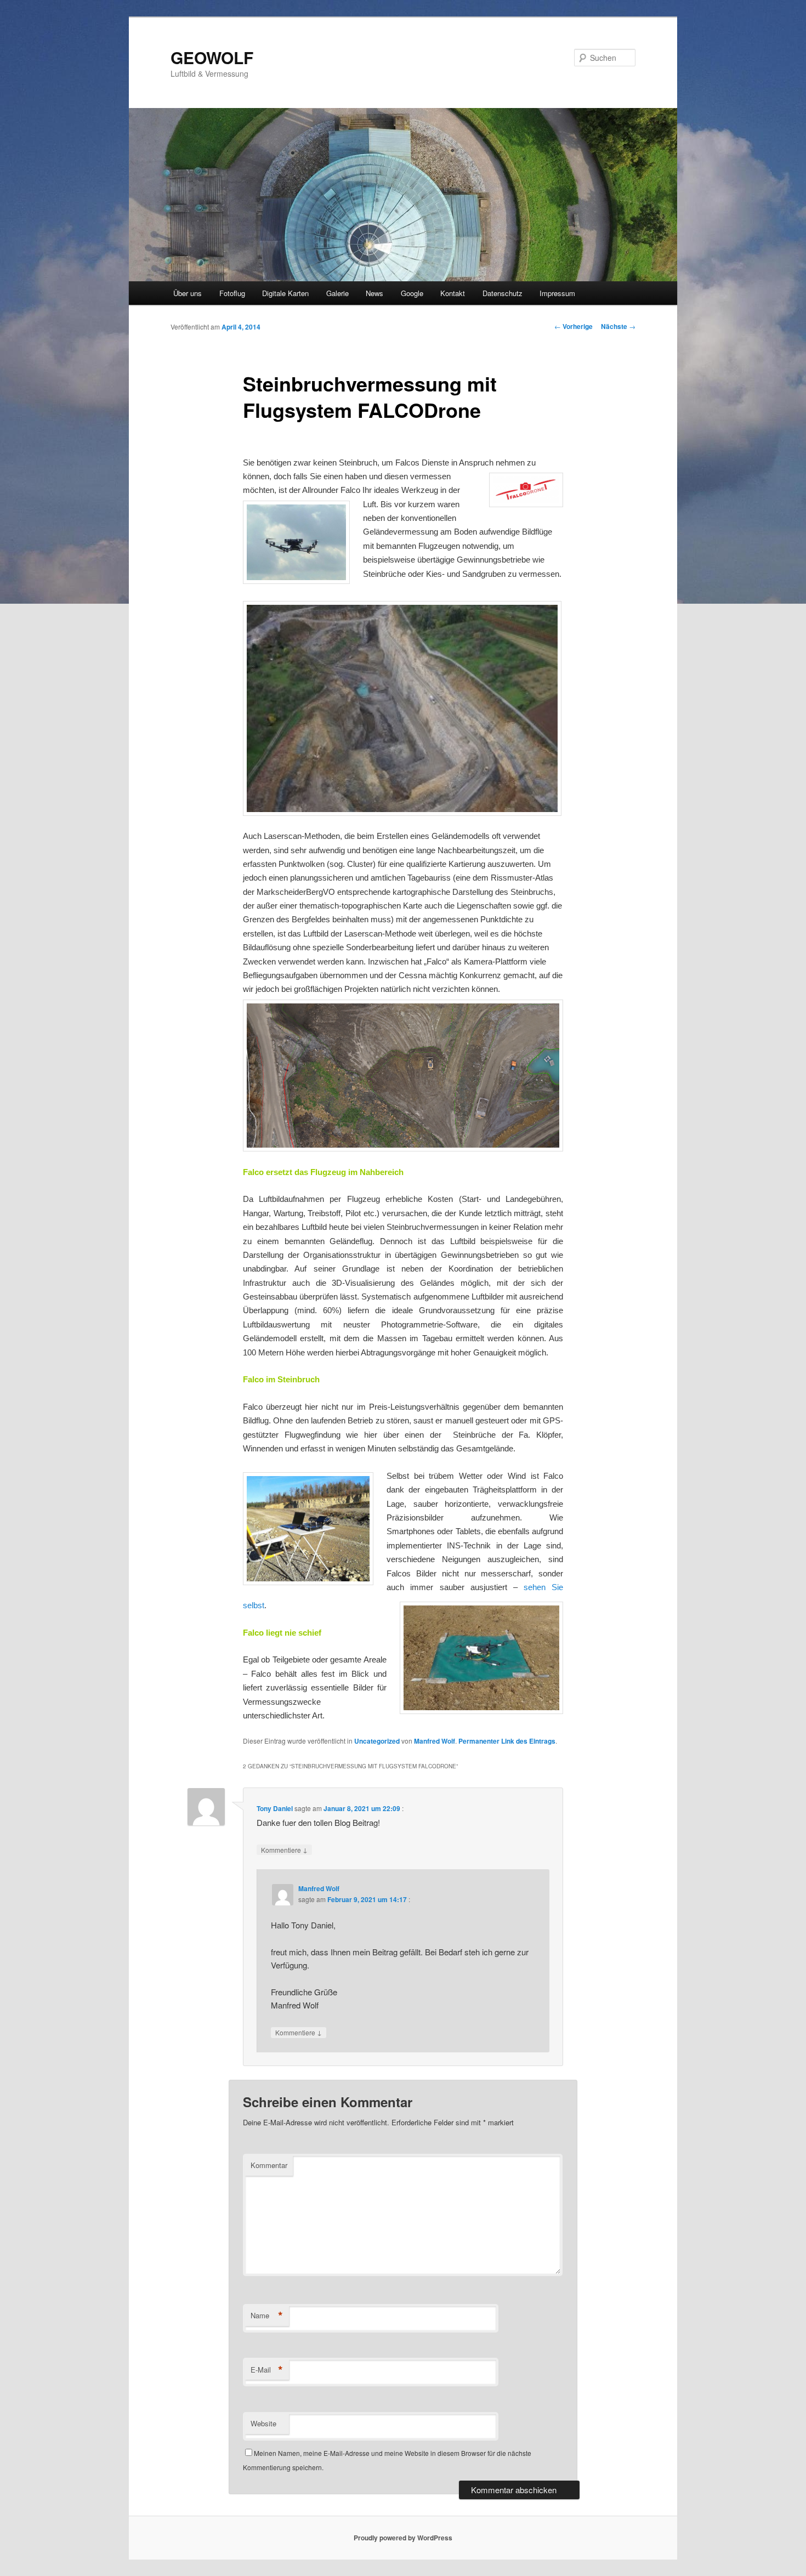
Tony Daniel (275, 1808)
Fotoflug (232, 293)
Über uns (188, 293)
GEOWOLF (212, 57)
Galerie (337, 293)
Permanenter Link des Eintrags (507, 1741)
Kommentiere (284, 1849)
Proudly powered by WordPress (403, 2538)
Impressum (557, 293)
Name (267, 2316)
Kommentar (269, 2165)
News (374, 293)
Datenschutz (503, 293)
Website (263, 2423)
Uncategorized (377, 1741)
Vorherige (574, 326)
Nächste (618, 326)
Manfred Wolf (435, 1741)
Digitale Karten (285, 293)
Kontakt (453, 293)
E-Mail (267, 2370)
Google (412, 293)
